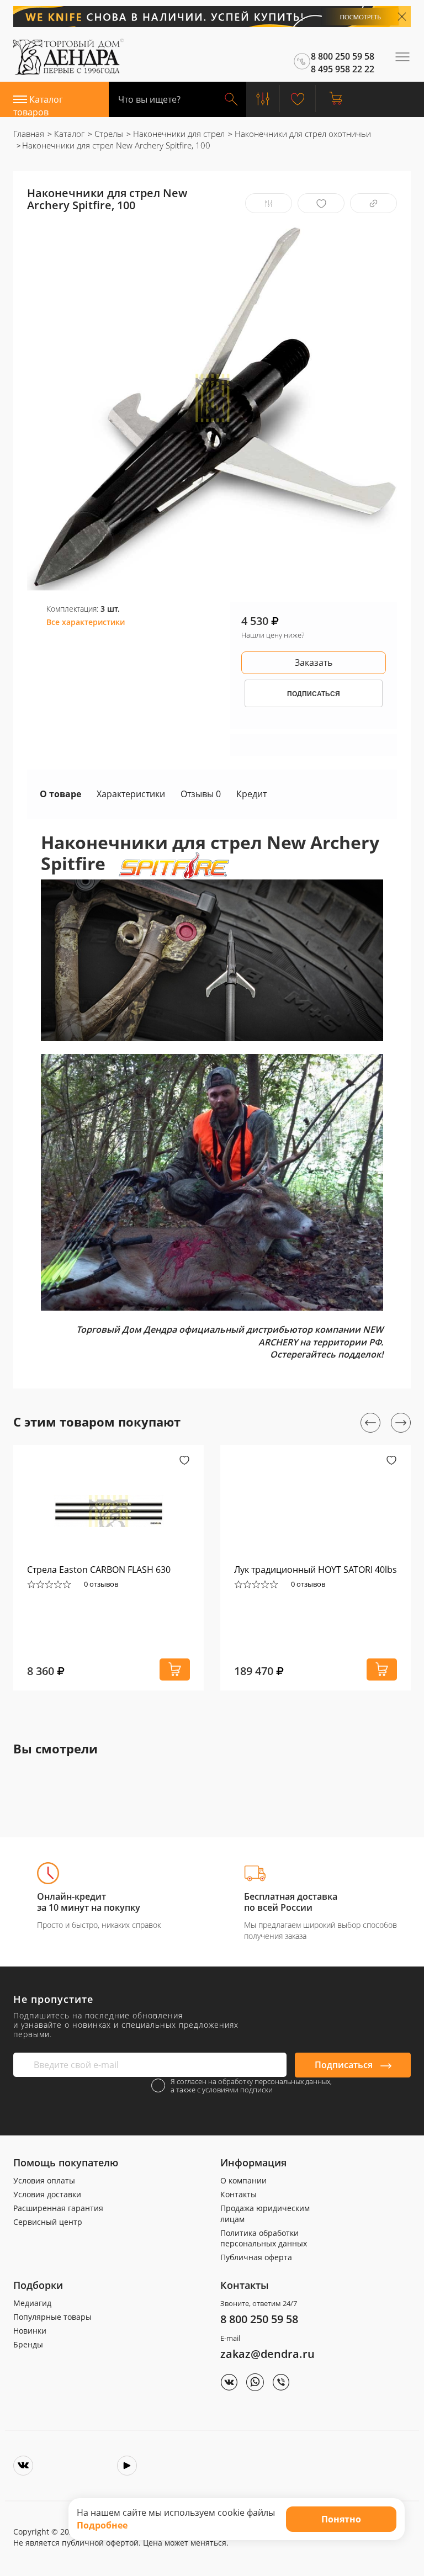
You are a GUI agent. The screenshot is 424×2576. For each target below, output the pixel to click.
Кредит (251, 794)
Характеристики (131, 794)
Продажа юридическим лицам (265, 2214)
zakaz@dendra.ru (267, 2354)
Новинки (30, 2331)
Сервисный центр (48, 2222)
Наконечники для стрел (178, 134)
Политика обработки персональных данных (264, 2238)
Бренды (28, 2344)
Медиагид (32, 2303)
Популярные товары (52, 2317)
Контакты (239, 2194)
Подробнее (102, 2525)
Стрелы (108, 134)
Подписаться (345, 2065)
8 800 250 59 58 (259, 2319)
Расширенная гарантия (58, 2208)
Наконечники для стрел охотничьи (302, 134)
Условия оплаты (44, 2180)
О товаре (60, 794)
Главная (29, 134)
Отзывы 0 (201, 794)
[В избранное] (321, 203)
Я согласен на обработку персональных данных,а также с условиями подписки (251, 2086)
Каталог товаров (38, 105)
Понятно (341, 2519)
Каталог (68, 134)
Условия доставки (47, 2194)
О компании (243, 2180)
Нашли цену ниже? (273, 635)
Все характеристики (86, 622)
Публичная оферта (256, 2257)
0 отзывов (101, 1584)
